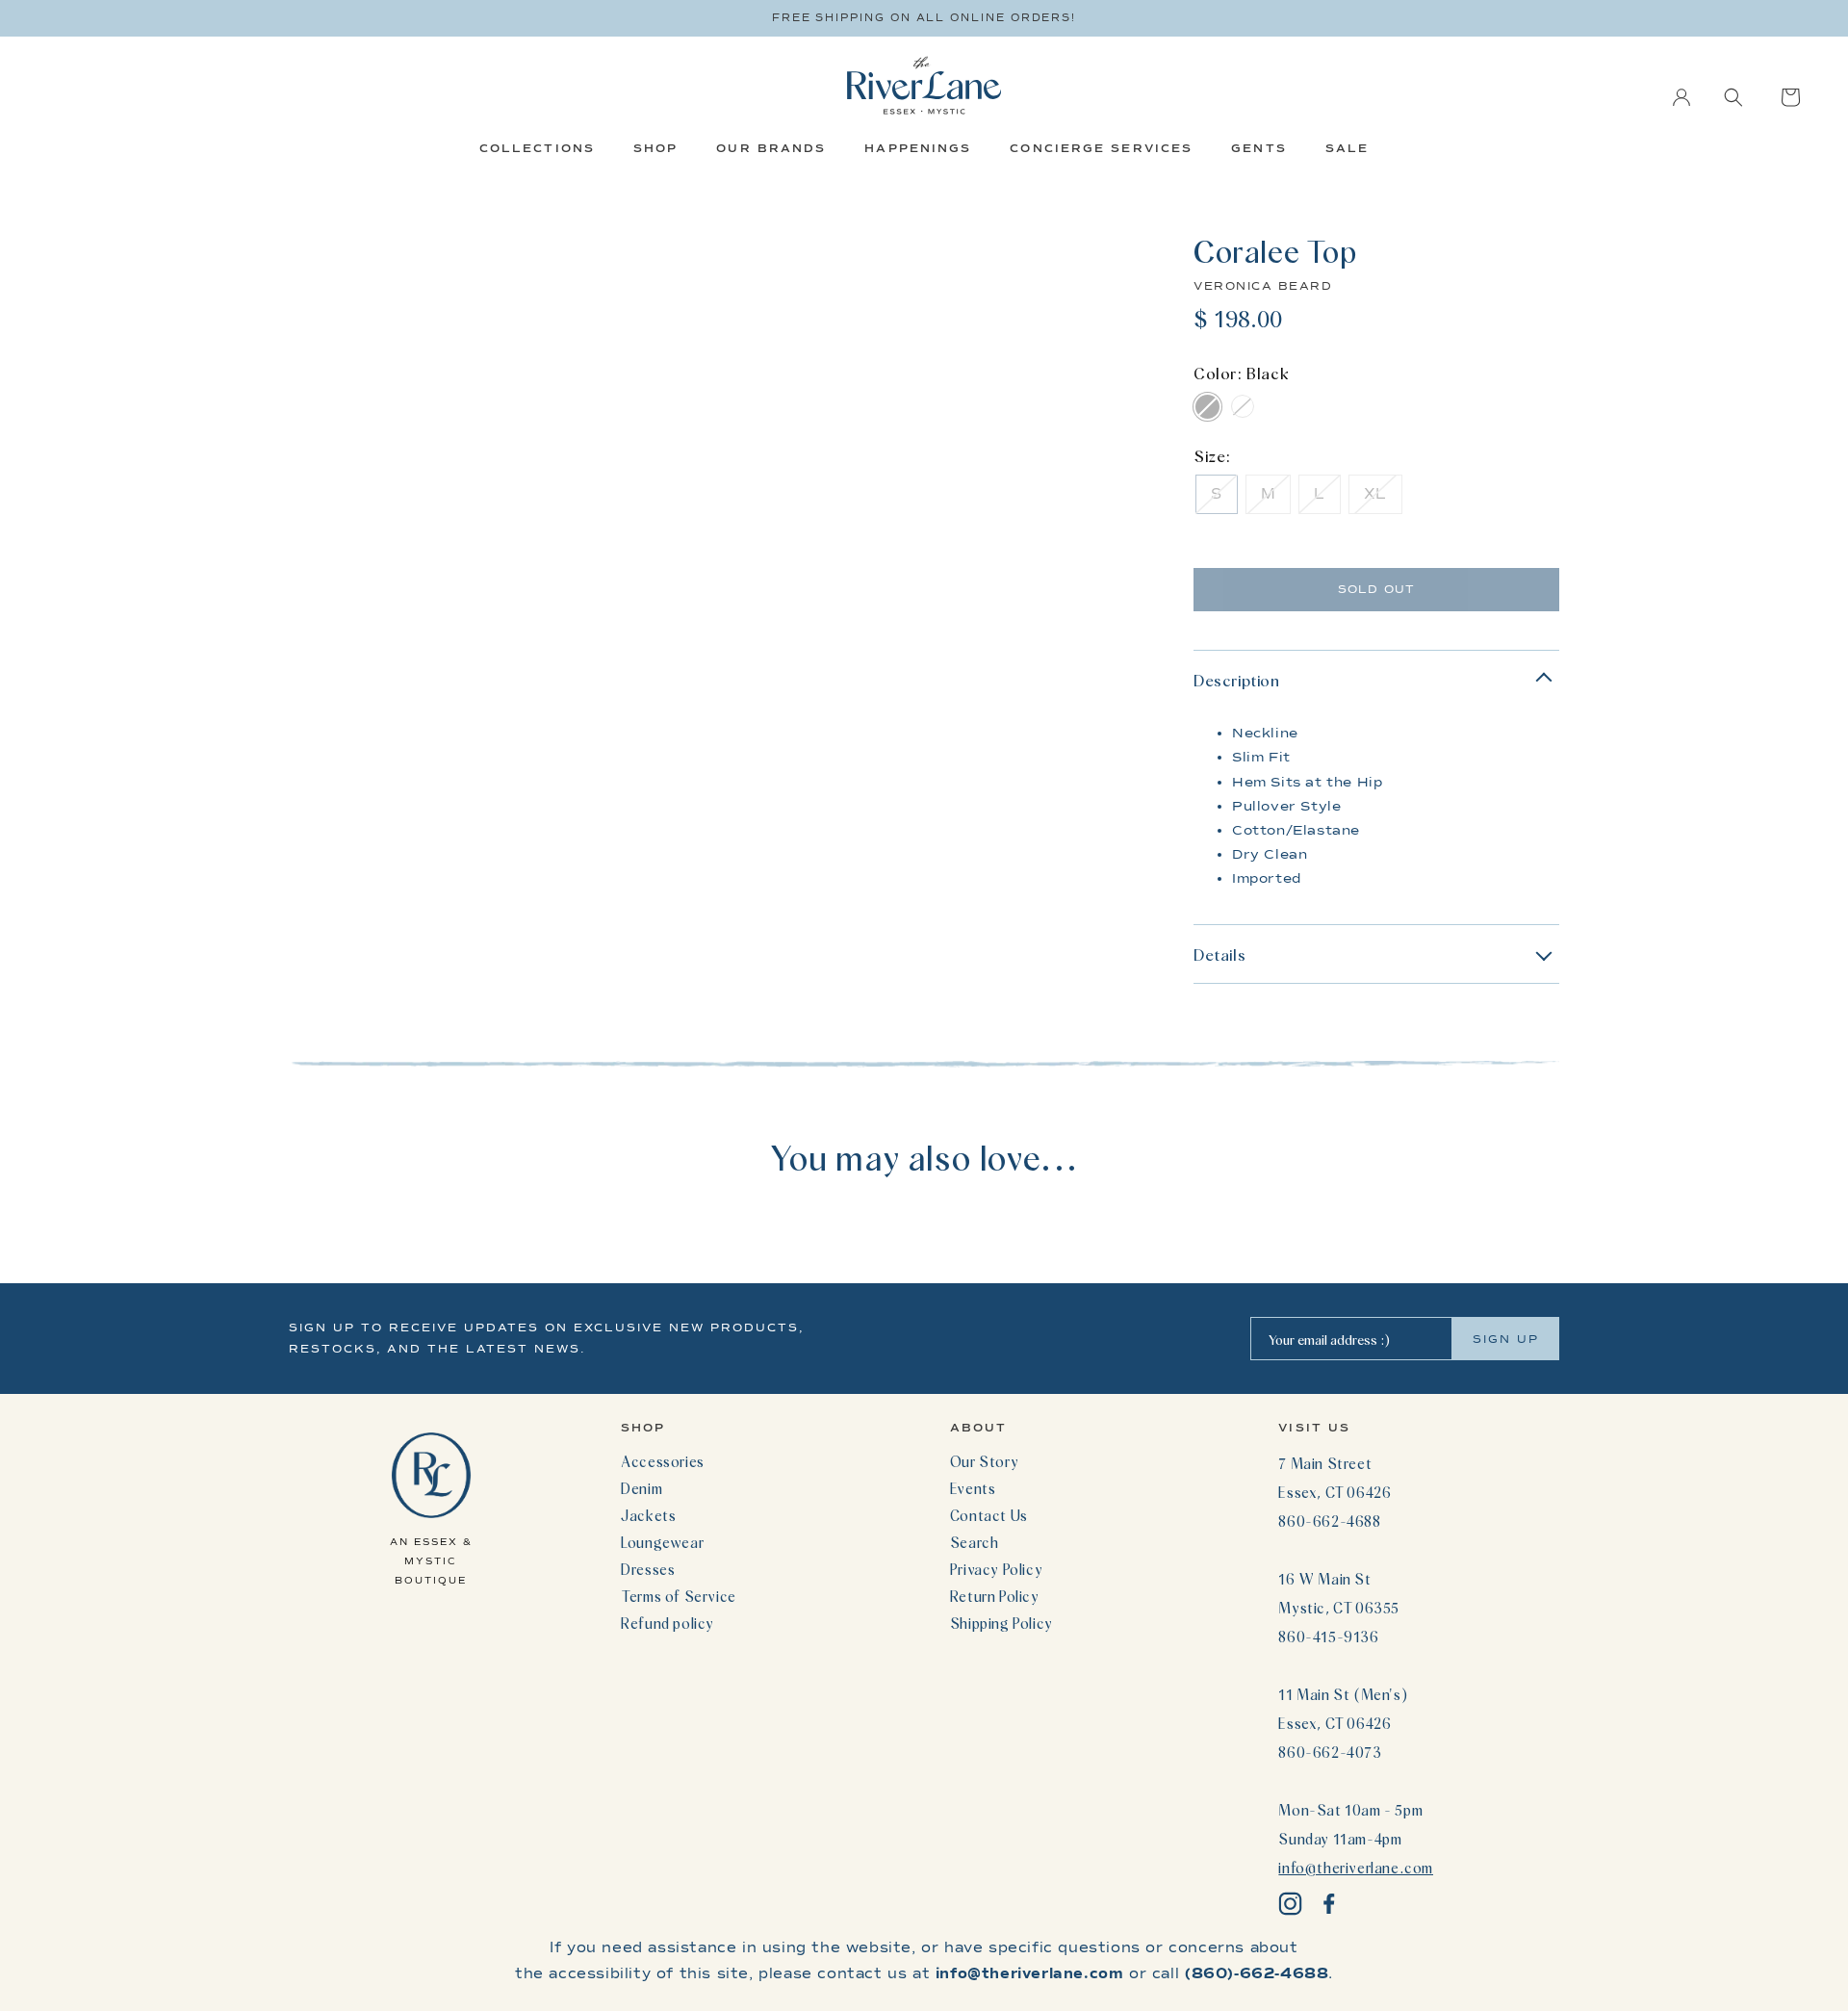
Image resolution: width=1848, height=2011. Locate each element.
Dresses (648, 1569)
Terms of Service (679, 1596)
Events (973, 1488)
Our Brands (771, 148)
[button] (1733, 97)
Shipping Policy (1001, 1623)
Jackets (648, 1515)
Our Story (984, 1461)
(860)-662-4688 (1257, 1973)
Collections (537, 148)
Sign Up (1506, 1339)
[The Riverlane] (924, 85)
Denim (642, 1488)
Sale (1347, 148)
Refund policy (667, 1623)
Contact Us (989, 1515)
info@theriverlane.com (1356, 1868)
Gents (1259, 148)
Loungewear (662, 1542)
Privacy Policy (996, 1569)
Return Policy (995, 1596)
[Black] (1207, 407)
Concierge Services (1101, 148)
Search (975, 1542)
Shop (655, 148)
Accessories (663, 1461)
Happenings (918, 148)
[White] (1242, 407)
